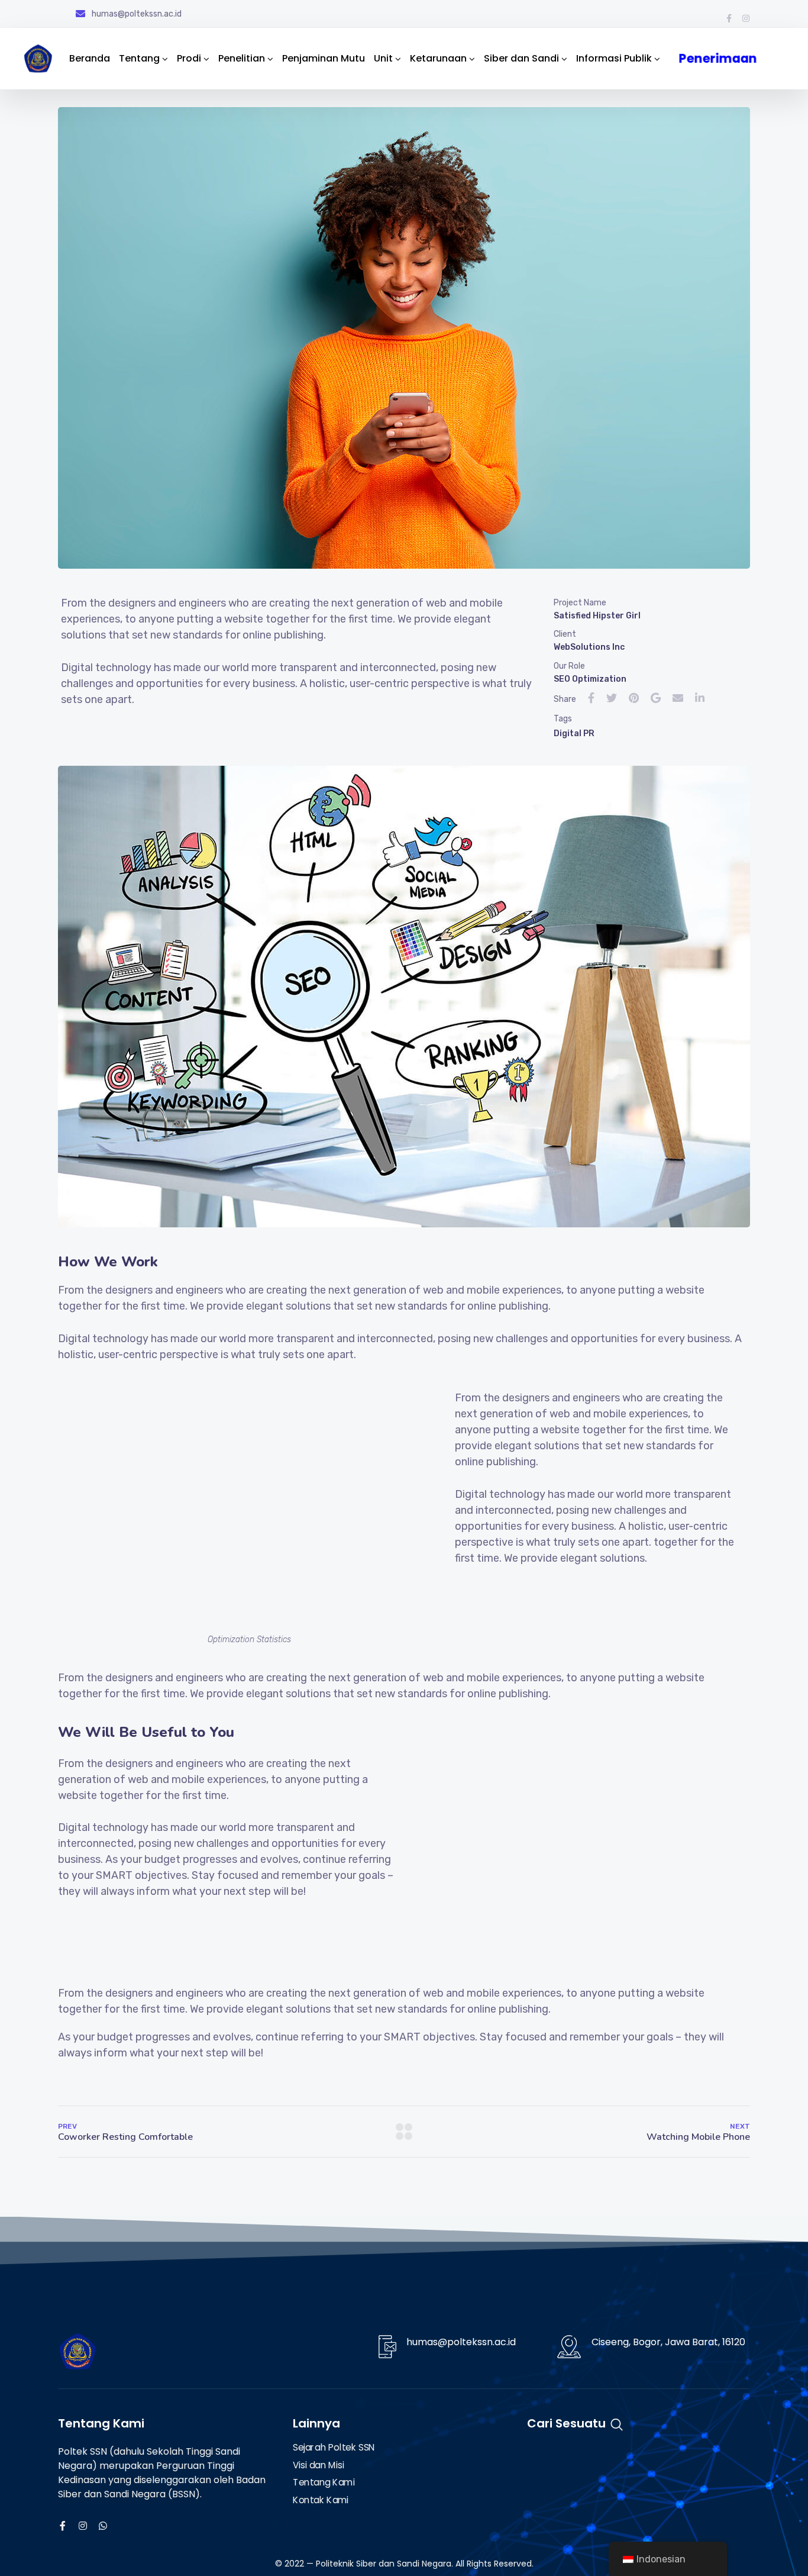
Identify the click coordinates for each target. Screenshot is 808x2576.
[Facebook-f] (729, 18)
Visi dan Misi (318, 2465)
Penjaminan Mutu (324, 58)
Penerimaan (713, 58)
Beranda (90, 58)
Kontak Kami (321, 2500)
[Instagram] (746, 18)
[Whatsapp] (103, 2526)
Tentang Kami (324, 2483)
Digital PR (574, 734)
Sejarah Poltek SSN (334, 2448)
